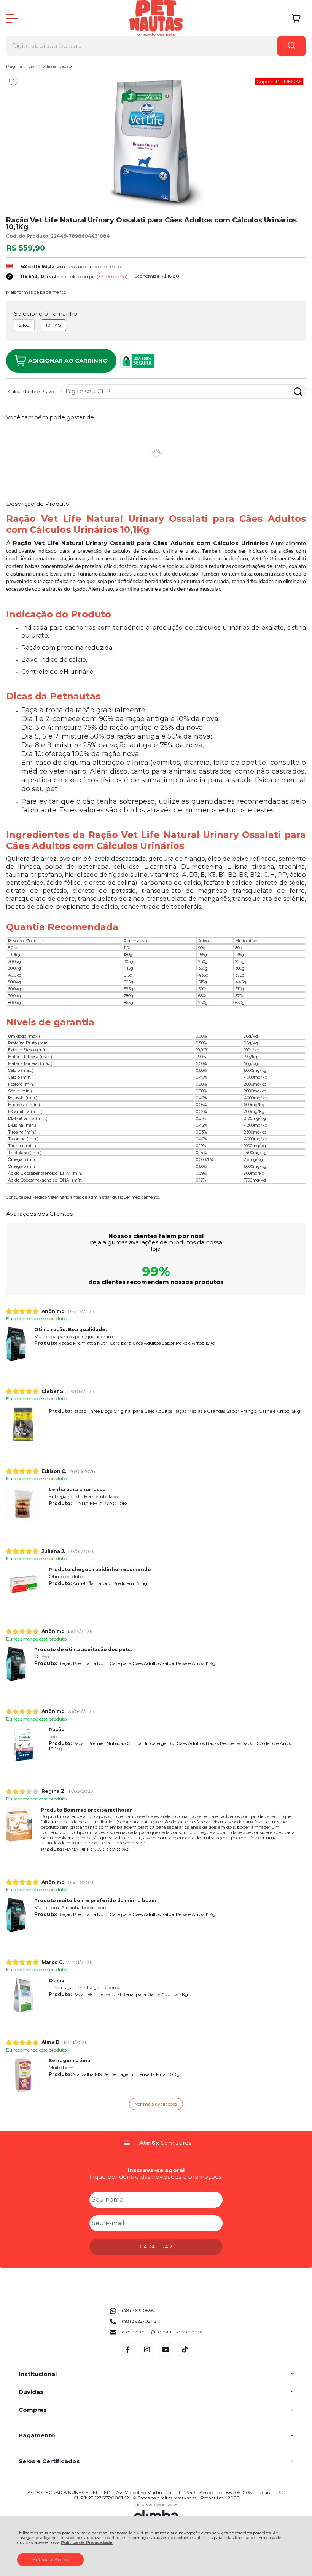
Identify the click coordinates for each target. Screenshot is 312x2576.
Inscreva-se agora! (156, 2170)
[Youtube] (166, 2355)
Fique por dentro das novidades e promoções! (156, 2177)
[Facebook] (128, 2355)
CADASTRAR (156, 2247)
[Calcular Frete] (298, 392)
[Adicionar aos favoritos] (14, 82)
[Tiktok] (185, 2355)
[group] (156, 2143)
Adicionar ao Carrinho (68, 361)
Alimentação (57, 66)
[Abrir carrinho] (296, 18)
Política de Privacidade (87, 2543)
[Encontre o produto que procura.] (291, 46)
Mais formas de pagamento (36, 292)
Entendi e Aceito (50, 2559)
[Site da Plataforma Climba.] (156, 2514)
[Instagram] (147, 2355)
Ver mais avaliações (156, 2104)
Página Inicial (21, 66)
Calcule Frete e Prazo (31, 392)
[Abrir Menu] (12, 18)
